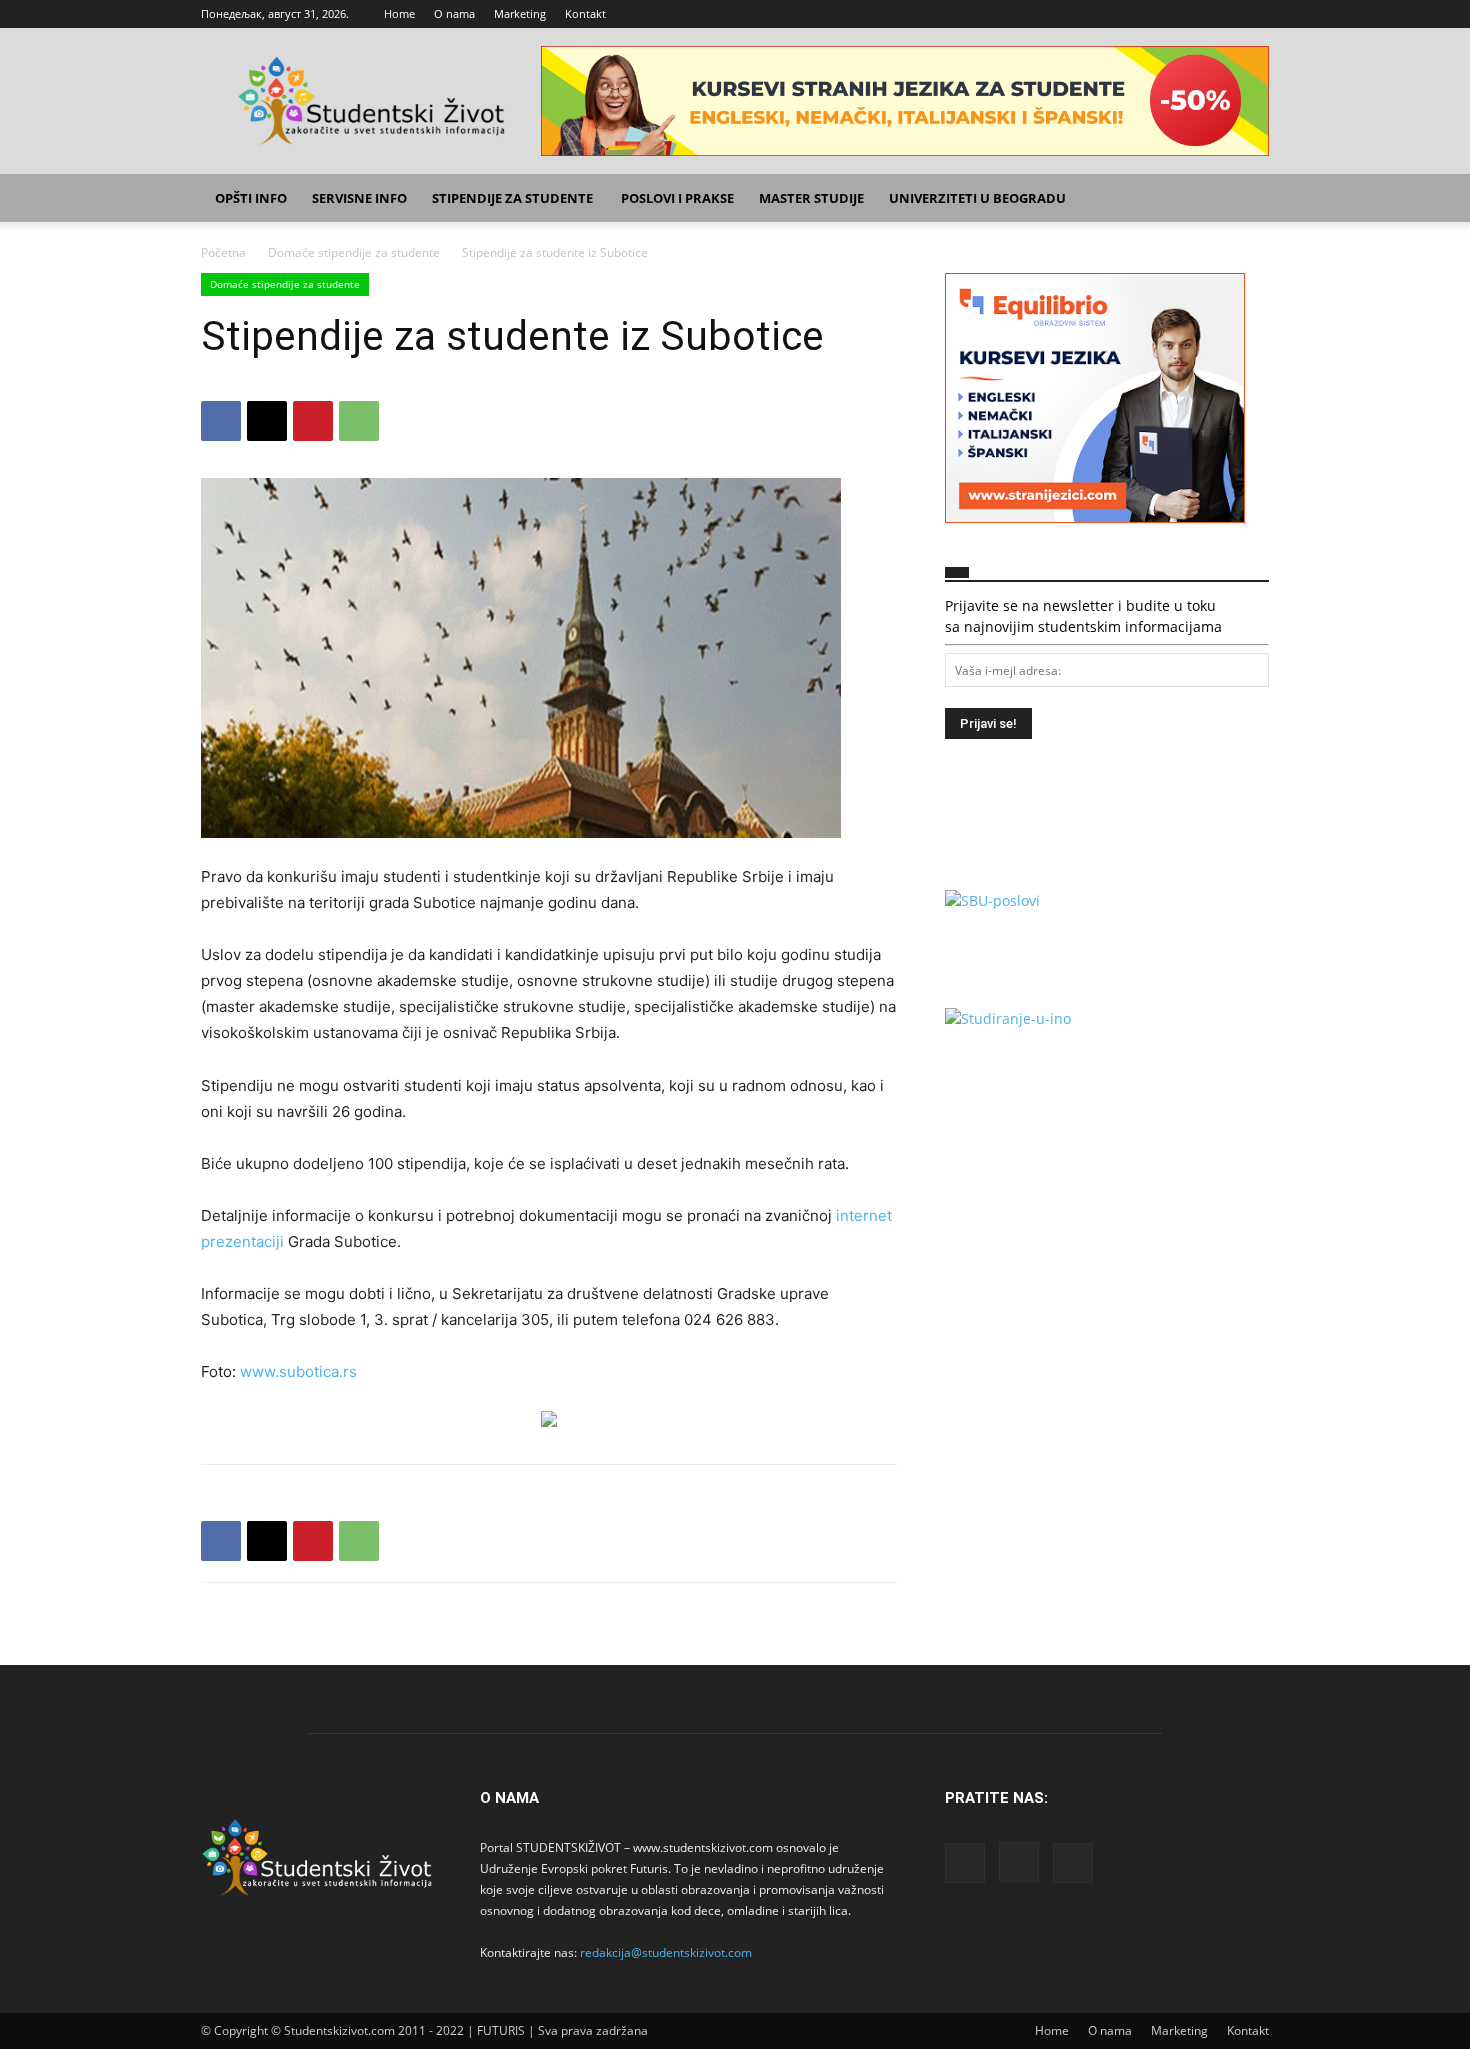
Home (399, 13)
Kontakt (585, 13)
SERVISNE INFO (359, 198)
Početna (223, 252)
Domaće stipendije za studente (354, 252)
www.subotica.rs (298, 1371)
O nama (454, 13)
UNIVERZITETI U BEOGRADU (977, 198)
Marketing (520, 13)
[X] (1254, 14)
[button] (1245, 199)
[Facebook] (1188, 14)
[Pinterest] (313, 421)
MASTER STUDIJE (811, 198)
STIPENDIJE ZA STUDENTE (512, 198)
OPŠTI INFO (251, 198)
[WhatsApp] (359, 421)
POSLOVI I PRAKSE (677, 198)
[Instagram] (1221, 14)
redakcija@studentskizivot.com (666, 1952)
